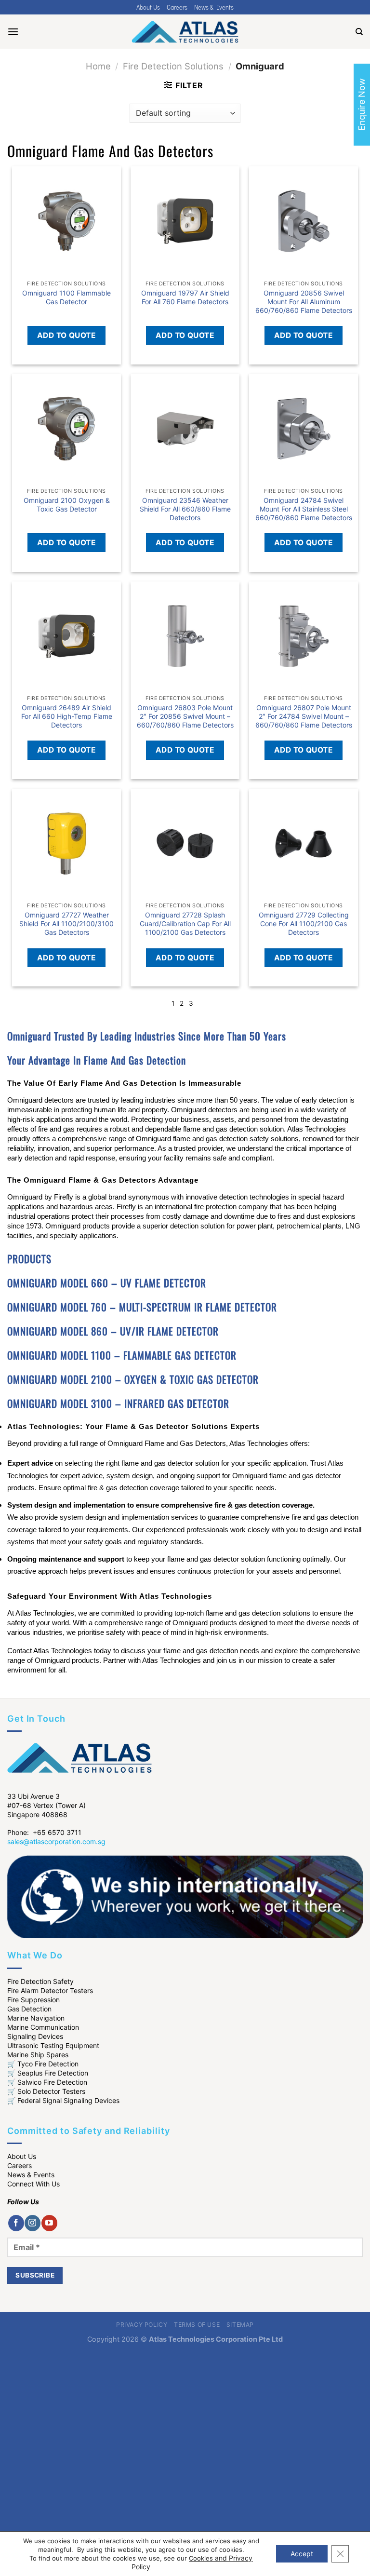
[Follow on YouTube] (49, 2223)
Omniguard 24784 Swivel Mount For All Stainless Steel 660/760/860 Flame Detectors (304, 509)
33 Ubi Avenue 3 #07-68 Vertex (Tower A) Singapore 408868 (46, 1805)
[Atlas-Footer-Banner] (185, 1896)
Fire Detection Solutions (173, 66)
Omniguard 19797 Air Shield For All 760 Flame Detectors (185, 297)
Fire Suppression (33, 2000)
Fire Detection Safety (40, 1981)
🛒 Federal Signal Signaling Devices (63, 2100)
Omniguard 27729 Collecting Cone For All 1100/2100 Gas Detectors (304, 924)
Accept (302, 2554)
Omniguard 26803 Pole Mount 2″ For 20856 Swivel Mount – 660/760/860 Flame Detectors (185, 716)
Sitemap (240, 2325)
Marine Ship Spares (38, 2055)
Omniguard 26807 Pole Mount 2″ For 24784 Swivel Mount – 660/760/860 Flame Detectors (304, 716)
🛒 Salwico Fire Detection (47, 2082)
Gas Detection (29, 2009)
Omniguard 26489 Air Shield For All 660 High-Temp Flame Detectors (67, 716)
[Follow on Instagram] (33, 2223)
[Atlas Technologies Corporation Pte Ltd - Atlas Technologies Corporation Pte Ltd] (185, 32)
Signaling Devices (35, 2036)
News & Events (214, 7)
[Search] (359, 32)
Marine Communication (43, 2027)
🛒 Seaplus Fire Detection (48, 2073)
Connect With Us (33, 2184)
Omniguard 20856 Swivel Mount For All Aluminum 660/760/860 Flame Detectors (304, 302)
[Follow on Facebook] (16, 2223)
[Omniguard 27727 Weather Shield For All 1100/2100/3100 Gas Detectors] (66, 843)
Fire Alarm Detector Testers (50, 1990)
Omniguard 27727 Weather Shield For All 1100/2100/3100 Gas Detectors (66, 924)
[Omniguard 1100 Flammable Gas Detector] (66, 221)
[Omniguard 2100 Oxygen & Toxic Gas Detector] (66, 428)
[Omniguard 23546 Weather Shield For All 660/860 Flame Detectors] (185, 428)
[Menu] (13, 32)
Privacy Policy (142, 2325)
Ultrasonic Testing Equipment (53, 2045)
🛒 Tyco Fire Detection (43, 2064)
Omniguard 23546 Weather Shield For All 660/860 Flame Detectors (185, 509)
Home (98, 66)
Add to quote (67, 335)
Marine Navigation (36, 2018)
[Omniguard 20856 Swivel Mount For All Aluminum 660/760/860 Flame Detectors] (304, 221)
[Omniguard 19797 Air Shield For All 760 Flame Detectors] (185, 221)
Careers (177, 7)
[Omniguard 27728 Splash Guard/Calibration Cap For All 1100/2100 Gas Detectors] (185, 843)
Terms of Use (197, 2325)
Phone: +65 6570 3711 (44, 1832)
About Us (148, 7)
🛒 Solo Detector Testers (46, 2091)
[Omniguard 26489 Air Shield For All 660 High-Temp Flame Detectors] (66, 636)
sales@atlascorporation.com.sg (56, 1841)
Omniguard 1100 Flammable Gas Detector (66, 297)
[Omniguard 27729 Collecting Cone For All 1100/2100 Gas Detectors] (304, 843)
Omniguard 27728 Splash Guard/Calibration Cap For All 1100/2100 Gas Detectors (185, 924)
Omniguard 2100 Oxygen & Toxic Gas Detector (67, 505)
